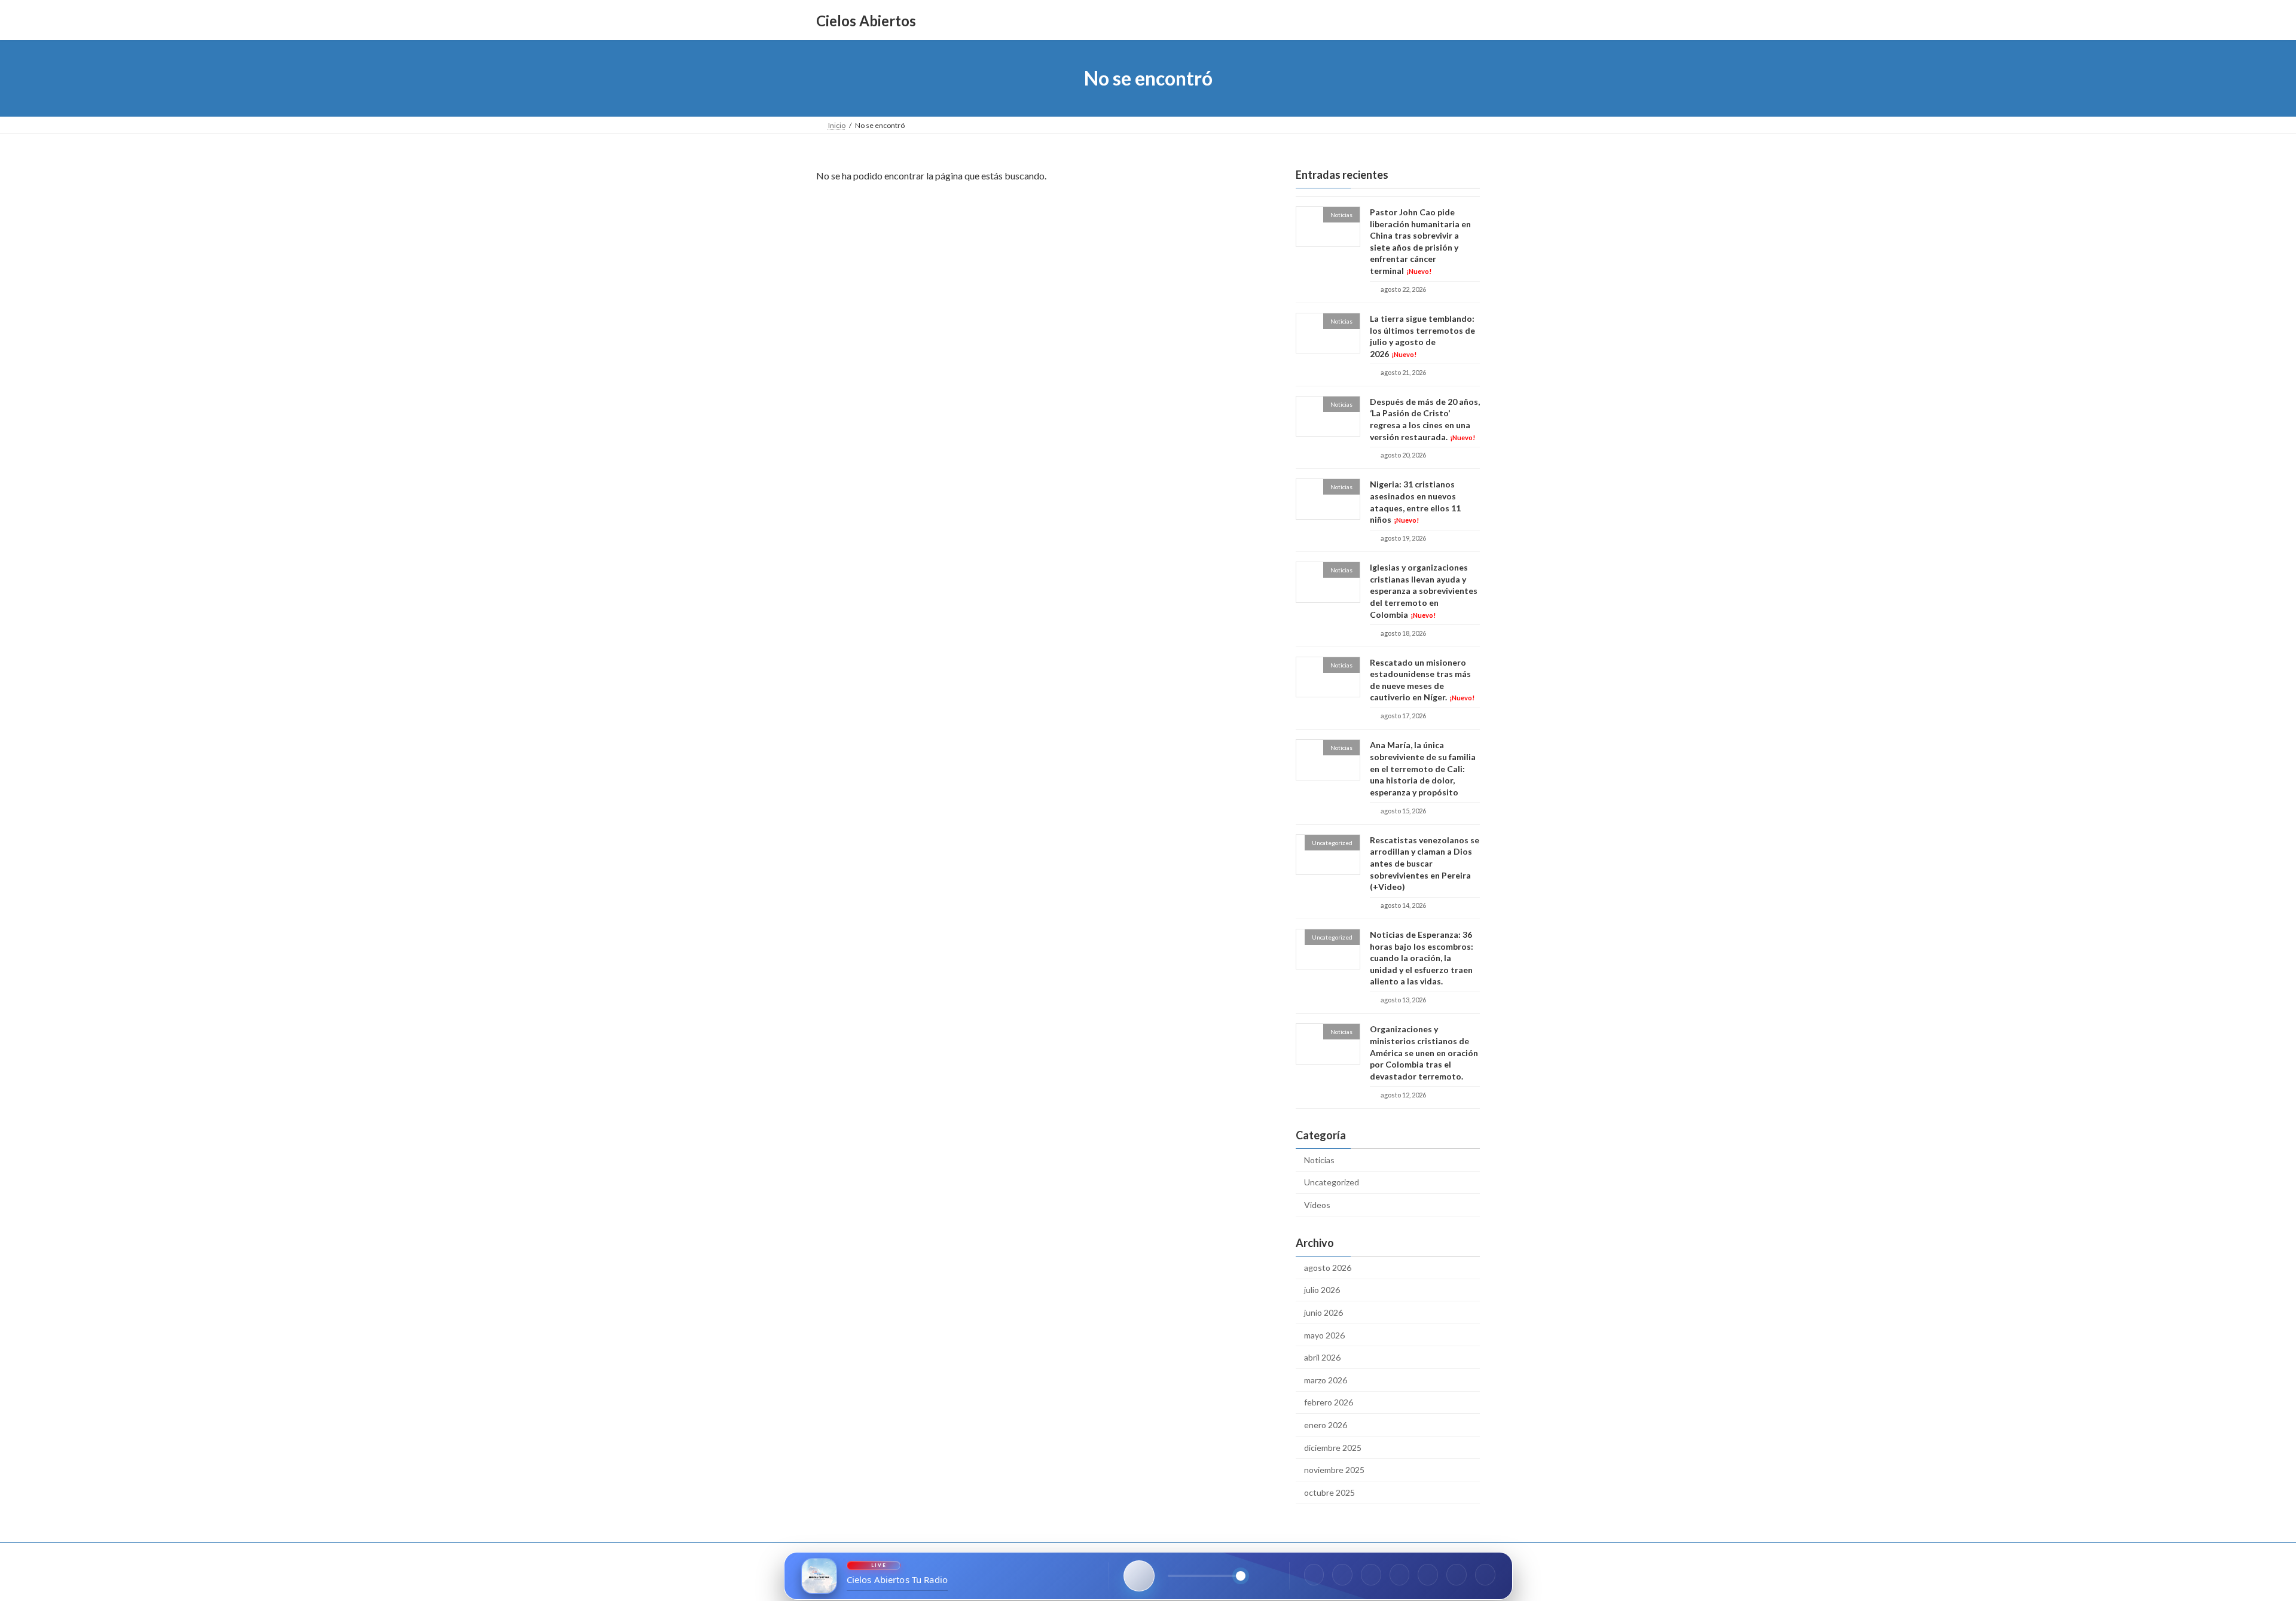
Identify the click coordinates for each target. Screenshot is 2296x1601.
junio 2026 (1323, 1312)
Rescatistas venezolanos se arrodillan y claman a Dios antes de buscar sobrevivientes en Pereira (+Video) (1425, 863)
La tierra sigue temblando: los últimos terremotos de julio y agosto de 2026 (1422, 336)
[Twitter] (1371, 1575)
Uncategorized (1332, 1183)
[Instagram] (1342, 1575)
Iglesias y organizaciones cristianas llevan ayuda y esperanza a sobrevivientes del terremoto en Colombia (1424, 591)
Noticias (1319, 1160)
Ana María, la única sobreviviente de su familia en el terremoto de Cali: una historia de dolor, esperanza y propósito (1423, 769)
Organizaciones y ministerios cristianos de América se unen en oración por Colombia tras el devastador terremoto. (1424, 1053)
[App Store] (1457, 1575)
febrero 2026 (1329, 1403)
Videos (1317, 1205)
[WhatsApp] (1400, 1575)
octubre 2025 (1329, 1492)
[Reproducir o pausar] (1139, 1576)
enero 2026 (1326, 1425)
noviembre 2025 (1334, 1470)
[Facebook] (1314, 1575)
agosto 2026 (1328, 1268)
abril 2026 (1322, 1357)
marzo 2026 (1326, 1380)
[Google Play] (1485, 1575)
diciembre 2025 (1333, 1448)
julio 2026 (1322, 1290)
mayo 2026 (1324, 1335)
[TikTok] (1428, 1575)
